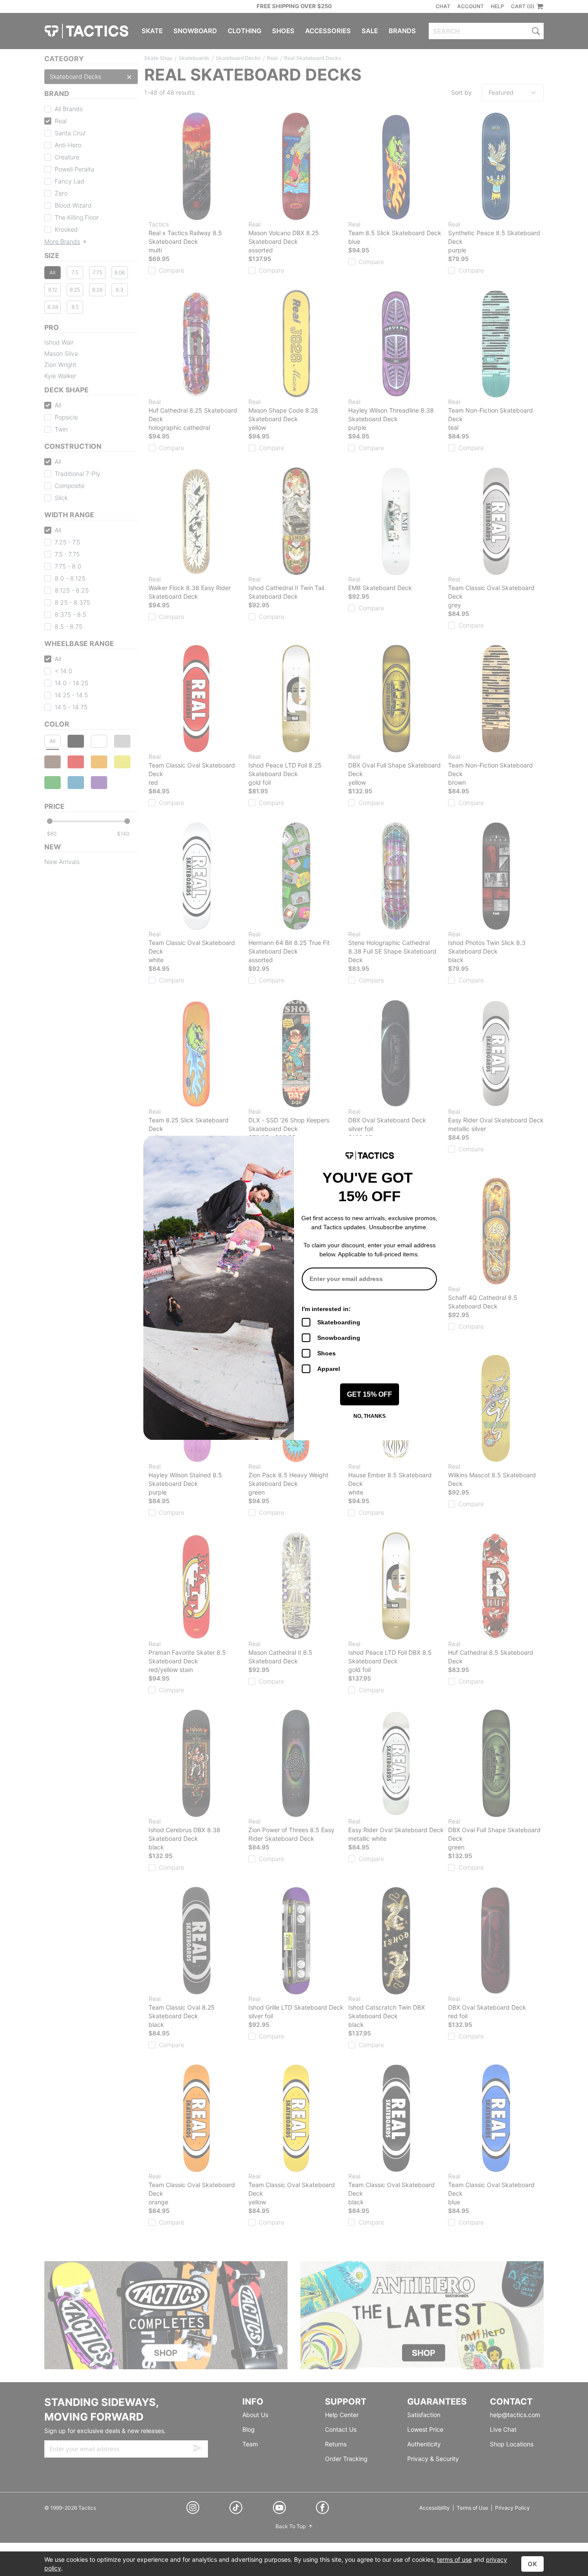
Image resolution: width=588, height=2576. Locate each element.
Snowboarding (339, 1338)
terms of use (454, 2559)
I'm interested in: (326, 1309)
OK (532, 2564)
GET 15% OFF (370, 1394)
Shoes (326, 1353)
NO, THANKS (370, 1416)
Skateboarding (339, 1322)
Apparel (329, 1369)
